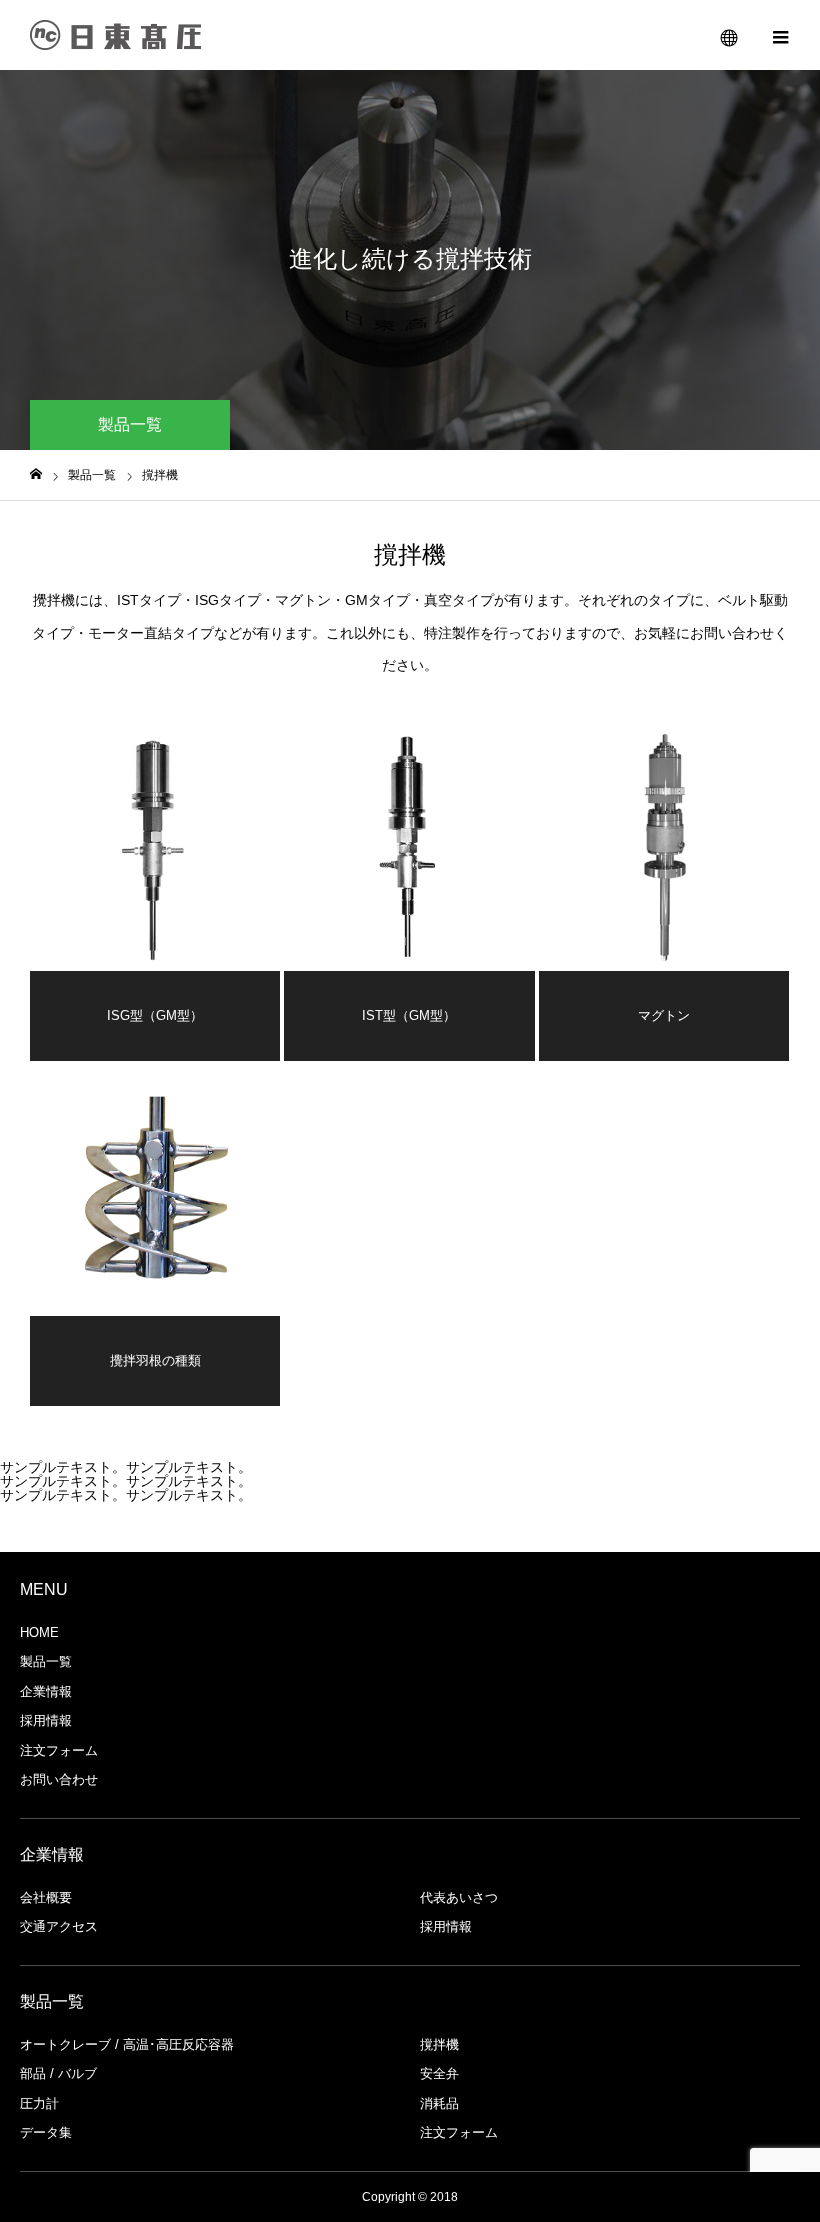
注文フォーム (59, 1750)
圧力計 (39, 2103)
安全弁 (439, 2073)
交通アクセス (59, 1926)
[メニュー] (780, 35)
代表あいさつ (459, 1897)
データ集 (46, 2132)
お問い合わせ (59, 1779)
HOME (39, 1632)
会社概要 (46, 1897)
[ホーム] (36, 474)
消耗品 (439, 2103)
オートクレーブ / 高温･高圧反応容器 (127, 2044)
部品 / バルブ (58, 2073)
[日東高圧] (116, 35)
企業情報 (46, 1691)
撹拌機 (439, 2044)
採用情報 (46, 1720)
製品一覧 (46, 1661)
